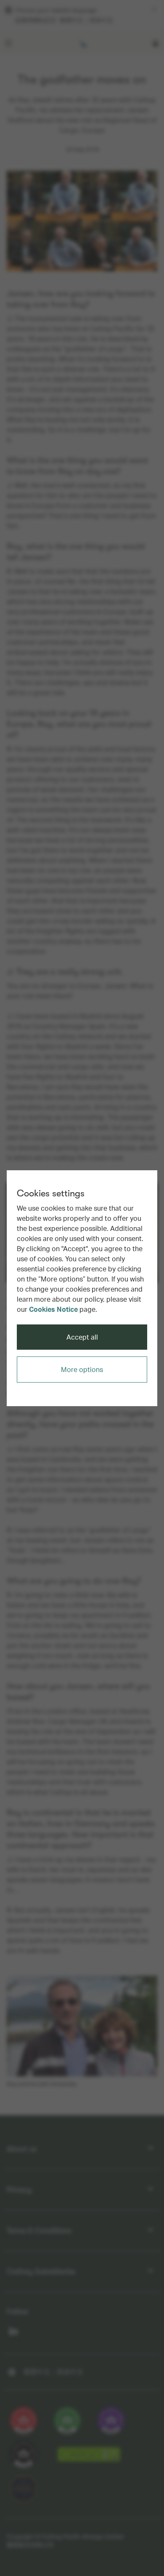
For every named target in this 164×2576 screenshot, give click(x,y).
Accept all (82, 1337)
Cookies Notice (53, 1309)
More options (82, 1369)
